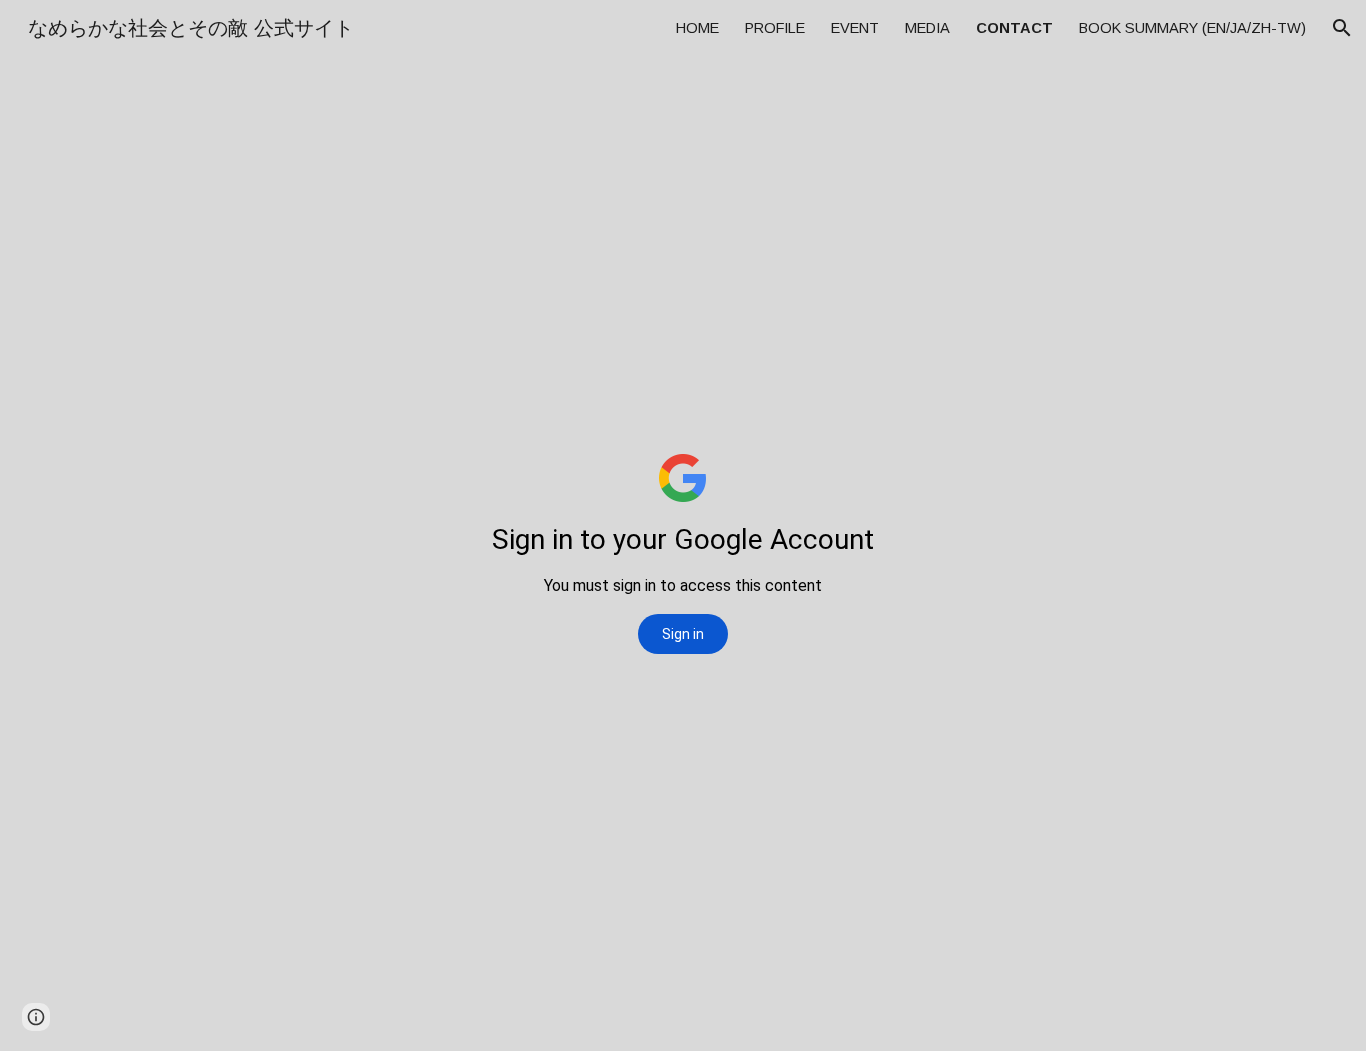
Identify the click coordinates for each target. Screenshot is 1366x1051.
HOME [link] (697, 28)
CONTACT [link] (1014, 28)
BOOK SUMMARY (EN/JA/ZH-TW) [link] (1192, 28)
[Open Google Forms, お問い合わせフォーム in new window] (1222, 106)
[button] (1342, 28)
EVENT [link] (855, 28)
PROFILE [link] (775, 28)
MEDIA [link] (927, 28)
